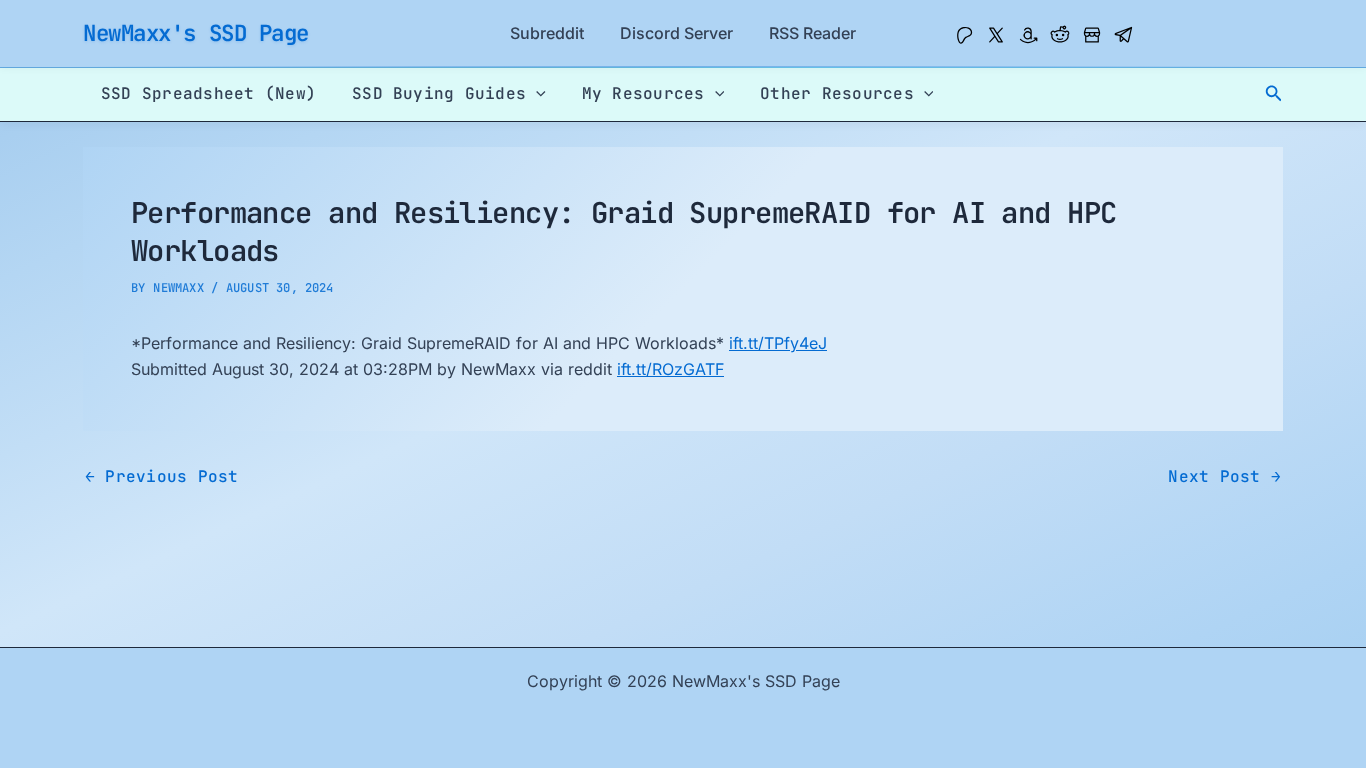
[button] (1274, 93)
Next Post (1224, 477)
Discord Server (676, 33)
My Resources (643, 93)
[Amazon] (1028, 35)
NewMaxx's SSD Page (196, 33)
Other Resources (837, 93)
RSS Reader (812, 33)
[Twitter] (996, 35)
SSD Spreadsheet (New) (208, 93)
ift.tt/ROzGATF (670, 369)
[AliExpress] (1092, 35)
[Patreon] (964, 35)
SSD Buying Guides (439, 93)
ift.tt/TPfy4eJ (778, 343)
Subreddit (547, 33)
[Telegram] (1124, 35)
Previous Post (162, 477)
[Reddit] (1060, 35)
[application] (536, 94)
